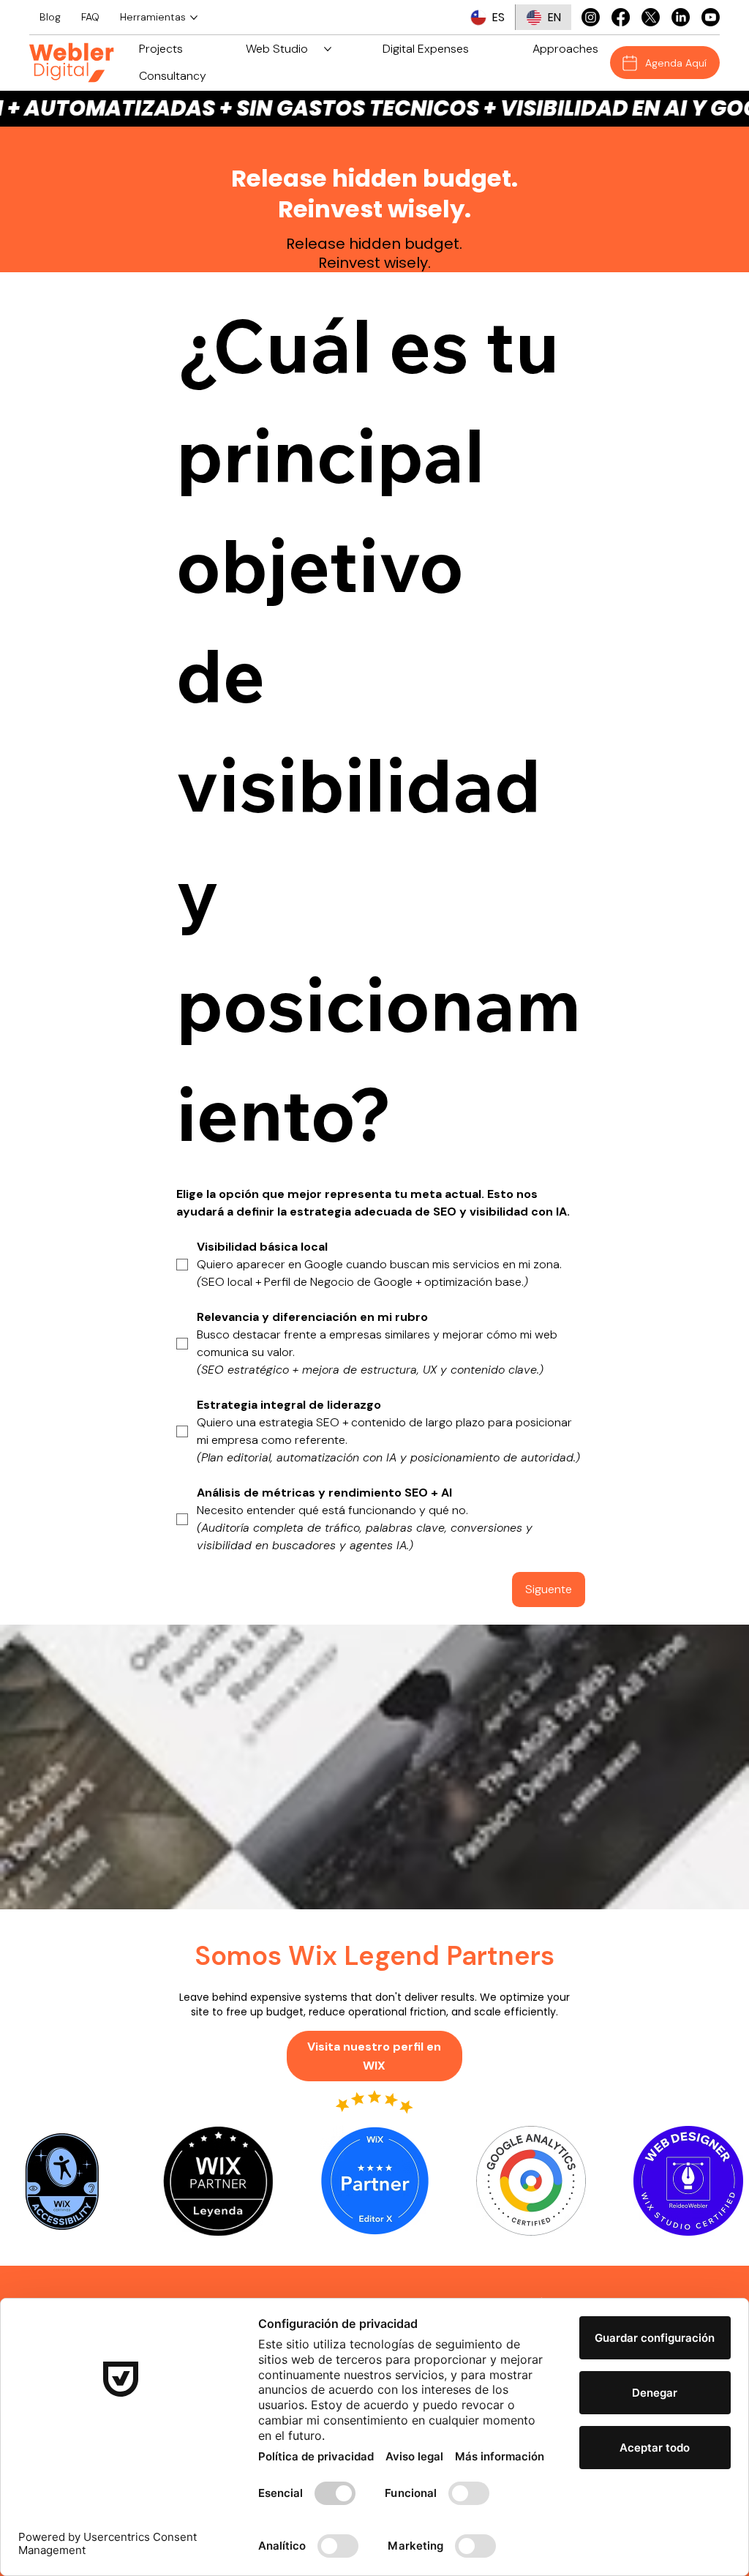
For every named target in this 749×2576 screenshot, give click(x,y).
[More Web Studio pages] (328, 49)
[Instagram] (591, 17)
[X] (651, 17)
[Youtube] (711, 17)
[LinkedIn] (681, 17)
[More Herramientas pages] (194, 18)
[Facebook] (621, 17)
